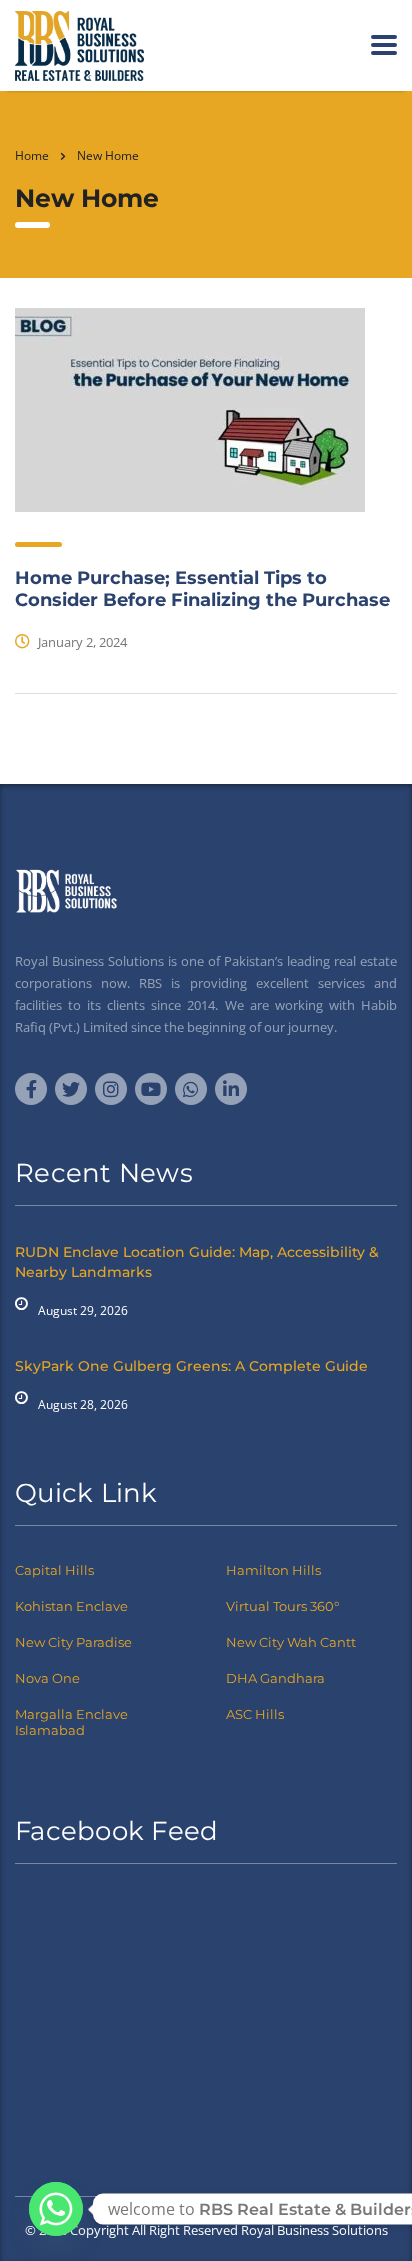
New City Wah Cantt (291, 1642)
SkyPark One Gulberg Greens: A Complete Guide (191, 1366)
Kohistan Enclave (71, 1606)
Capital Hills (54, 1570)
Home (32, 155)
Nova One (47, 1678)
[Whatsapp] (56, 2209)
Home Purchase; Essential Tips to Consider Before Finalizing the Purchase (202, 589)
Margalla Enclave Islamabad (71, 1722)
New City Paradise (73, 1642)
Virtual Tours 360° (282, 1606)
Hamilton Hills (273, 1570)
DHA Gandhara (275, 1678)
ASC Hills (255, 1714)
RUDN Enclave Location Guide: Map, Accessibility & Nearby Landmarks (197, 1262)
